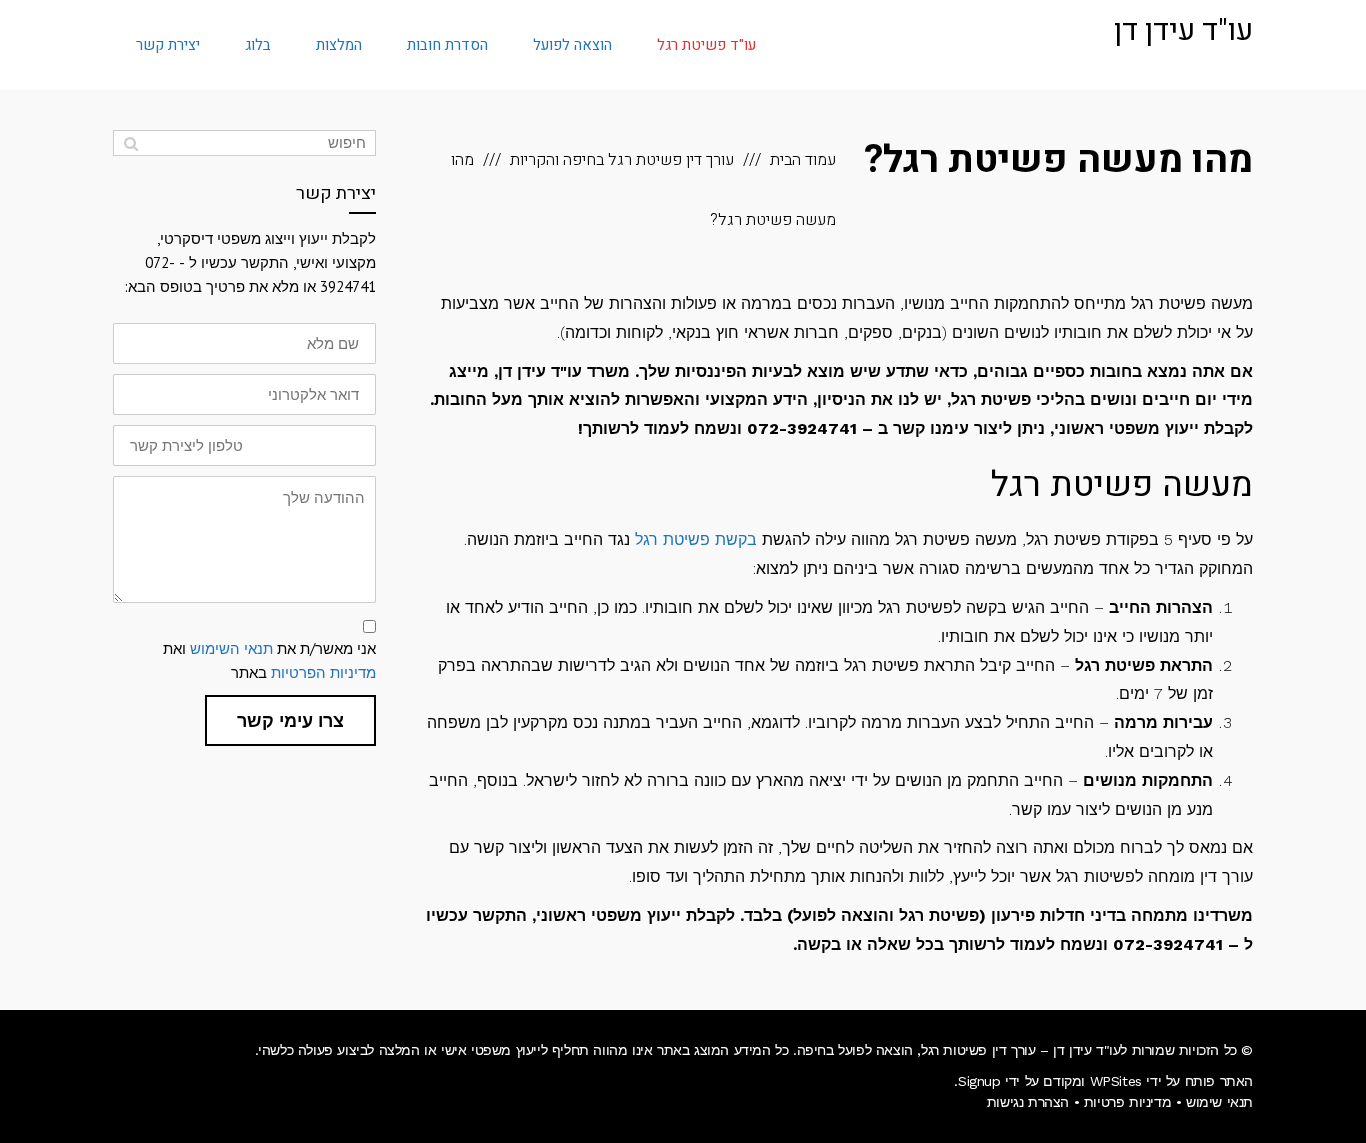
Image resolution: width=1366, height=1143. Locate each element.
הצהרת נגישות (1028, 1102)
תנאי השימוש (231, 648)
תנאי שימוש (1219, 1102)
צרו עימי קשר (290, 720)
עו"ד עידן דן (1183, 31)
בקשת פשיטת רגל (696, 539)
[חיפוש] (130, 143)
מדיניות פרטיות (1127, 1102)
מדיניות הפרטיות (323, 672)
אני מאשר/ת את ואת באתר (269, 660)
